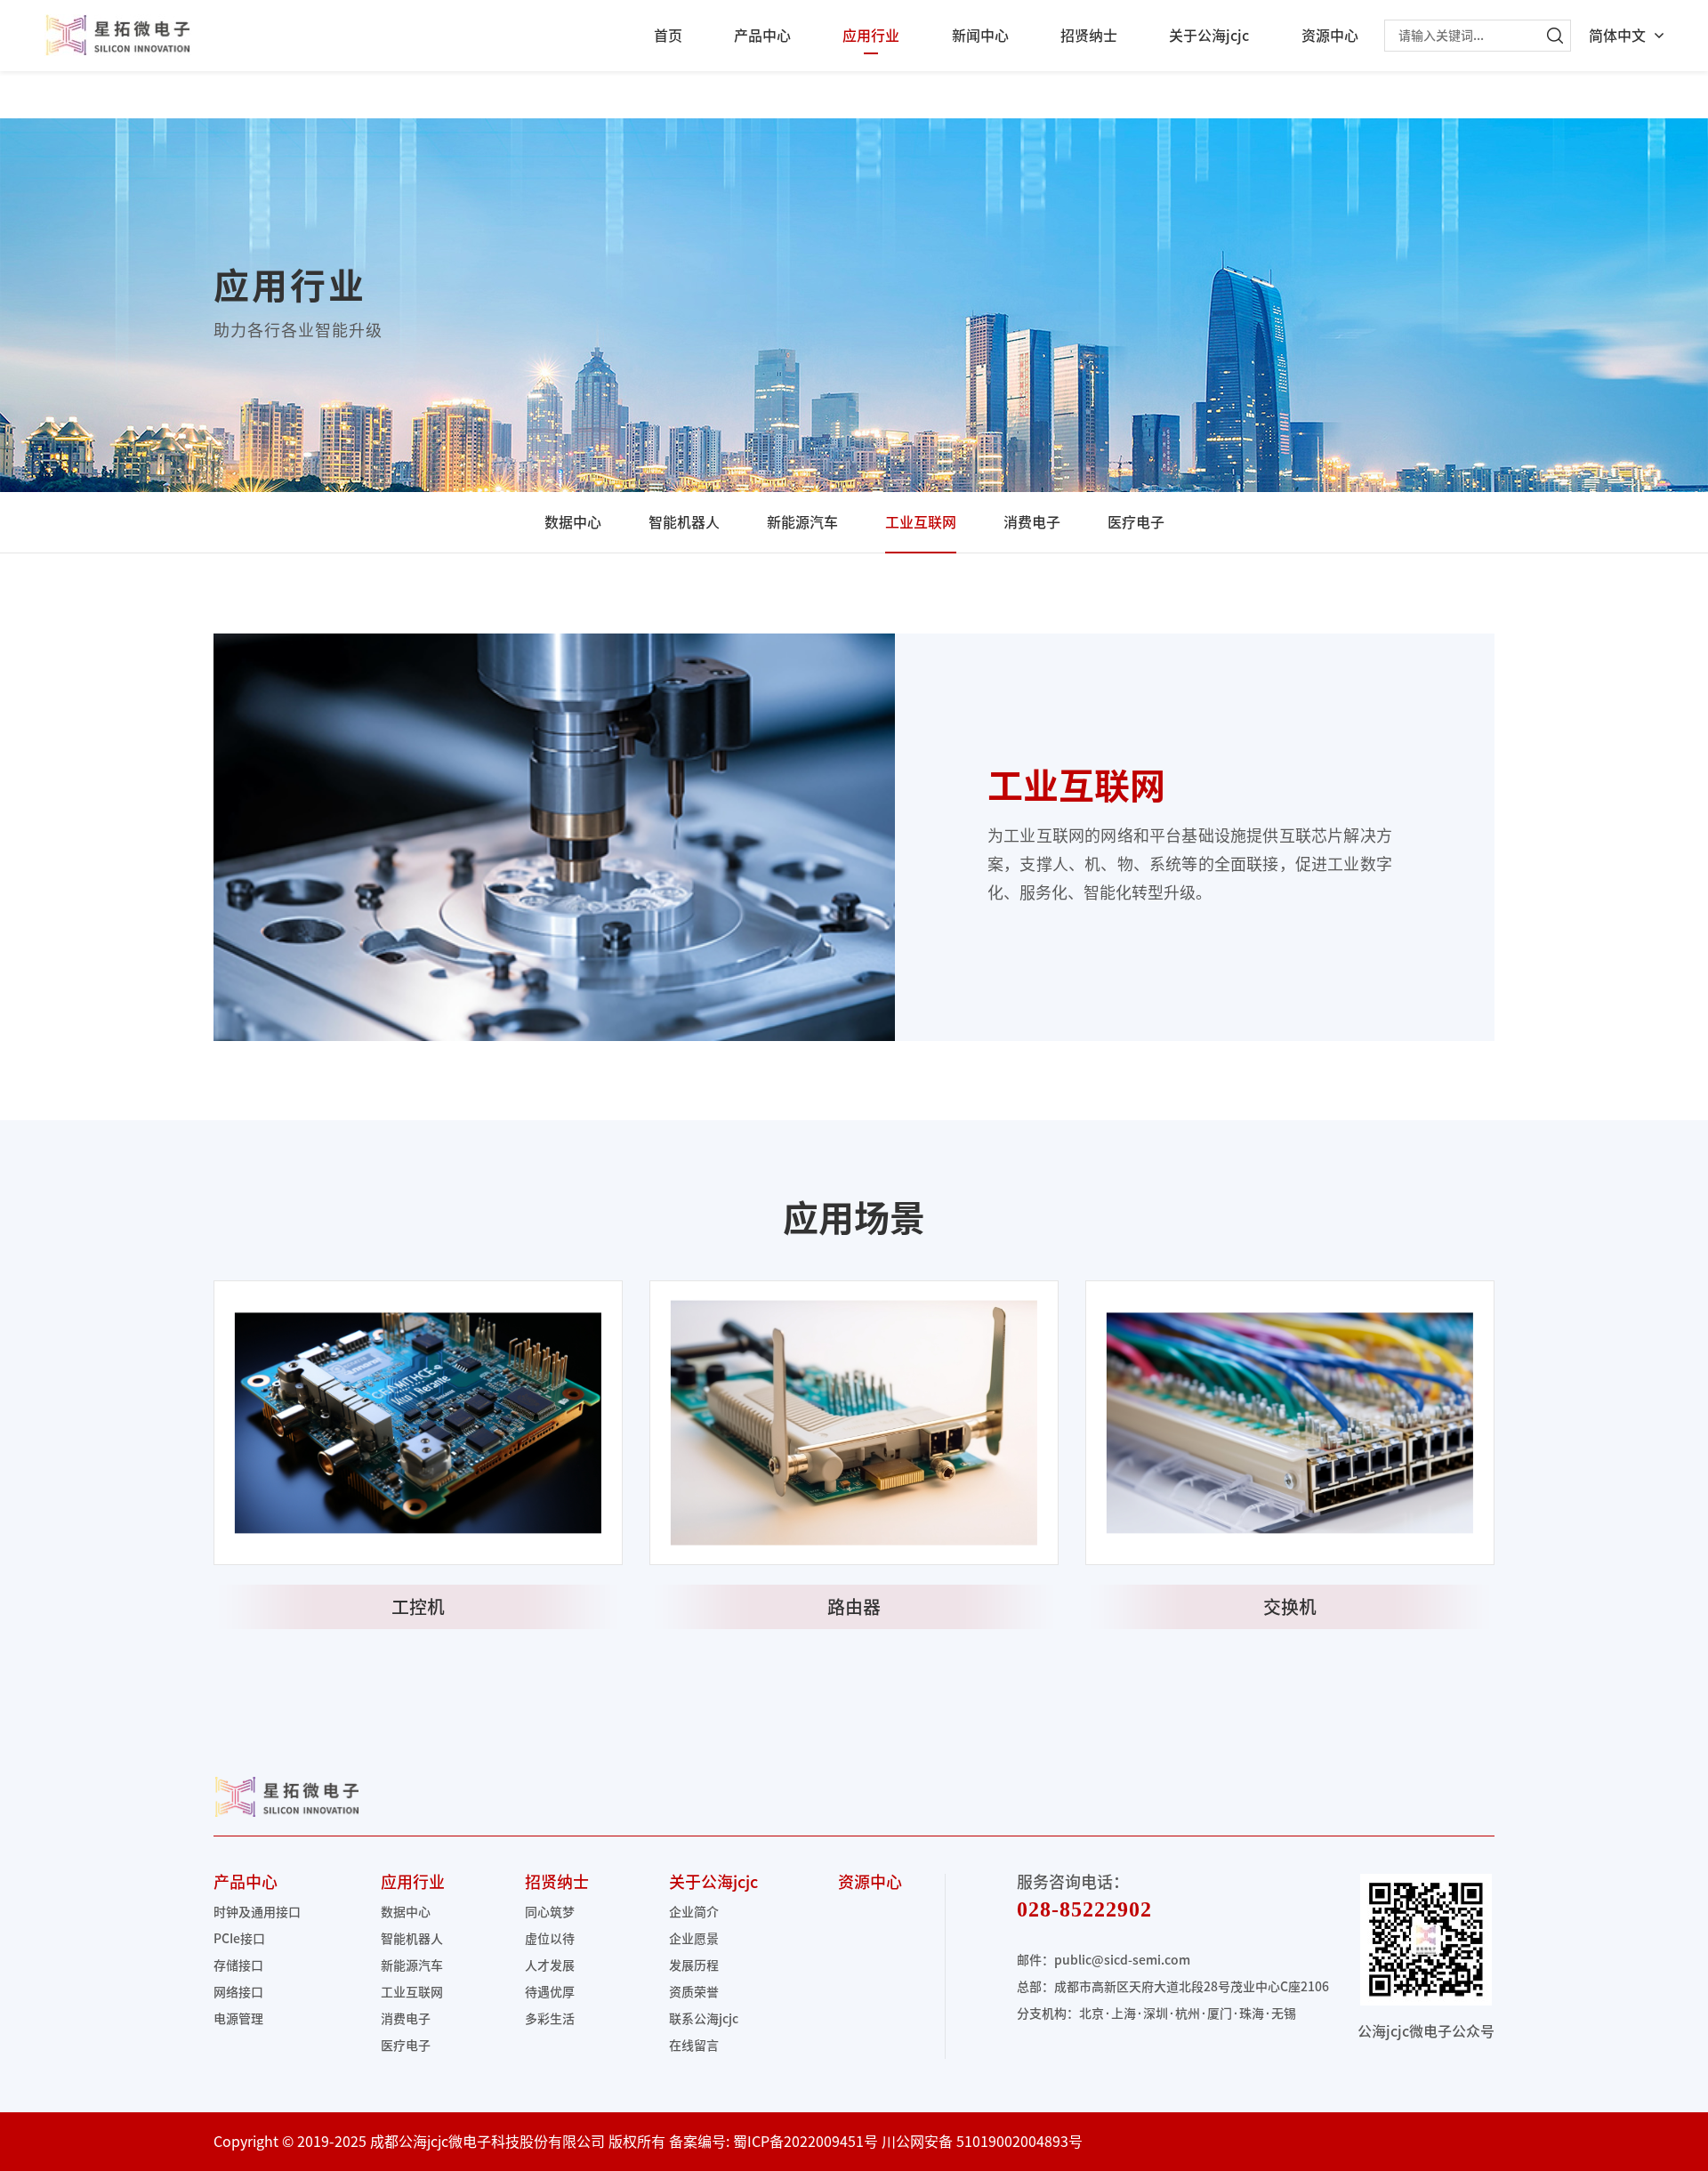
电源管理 (238, 2019)
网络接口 (238, 1992)
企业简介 (694, 1912)
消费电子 (1032, 522)
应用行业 (871, 36)
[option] (418, 1455)
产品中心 (762, 36)
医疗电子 (1136, 522)
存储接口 (238, 1965)
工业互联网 (921, 522)
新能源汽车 (802, 522)
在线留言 (694, 2046)
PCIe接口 (239, 1939)
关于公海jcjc (1209, 36)
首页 (668, 36)
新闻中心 (980, 36)
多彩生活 (550, 2019)
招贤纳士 (1089, 36)
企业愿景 (694, 1939)
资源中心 (1330, 36)
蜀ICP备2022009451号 (806, 2142)
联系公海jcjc (704, 2019)
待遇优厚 (550, 1992)
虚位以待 (550, 1939)
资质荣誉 (694, 1992)
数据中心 (573, 522)
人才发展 (550, 1965)
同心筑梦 (550, 1912)
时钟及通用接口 (257, 1912)
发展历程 (694, 1965)
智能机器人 (684, 522)
